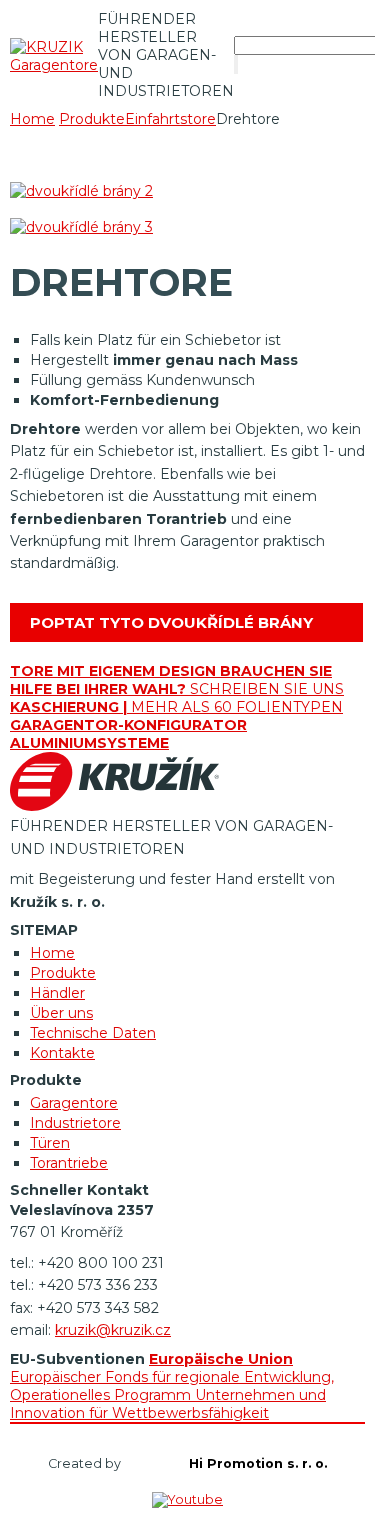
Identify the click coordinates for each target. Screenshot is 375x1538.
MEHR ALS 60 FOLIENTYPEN (176, 707)
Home (32, 119)
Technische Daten (93, 1033)
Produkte (63, 973)
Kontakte (62, 1053)
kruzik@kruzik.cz (113, 1330)
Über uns (61, 1013)
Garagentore (74, 1103)
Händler (57, 993)
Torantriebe (69, 1163)
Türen (50, 1143)
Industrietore (75, 1123)
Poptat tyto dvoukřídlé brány (171, 622)
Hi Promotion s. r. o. (258, 1463)
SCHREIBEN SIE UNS (177, 680)
